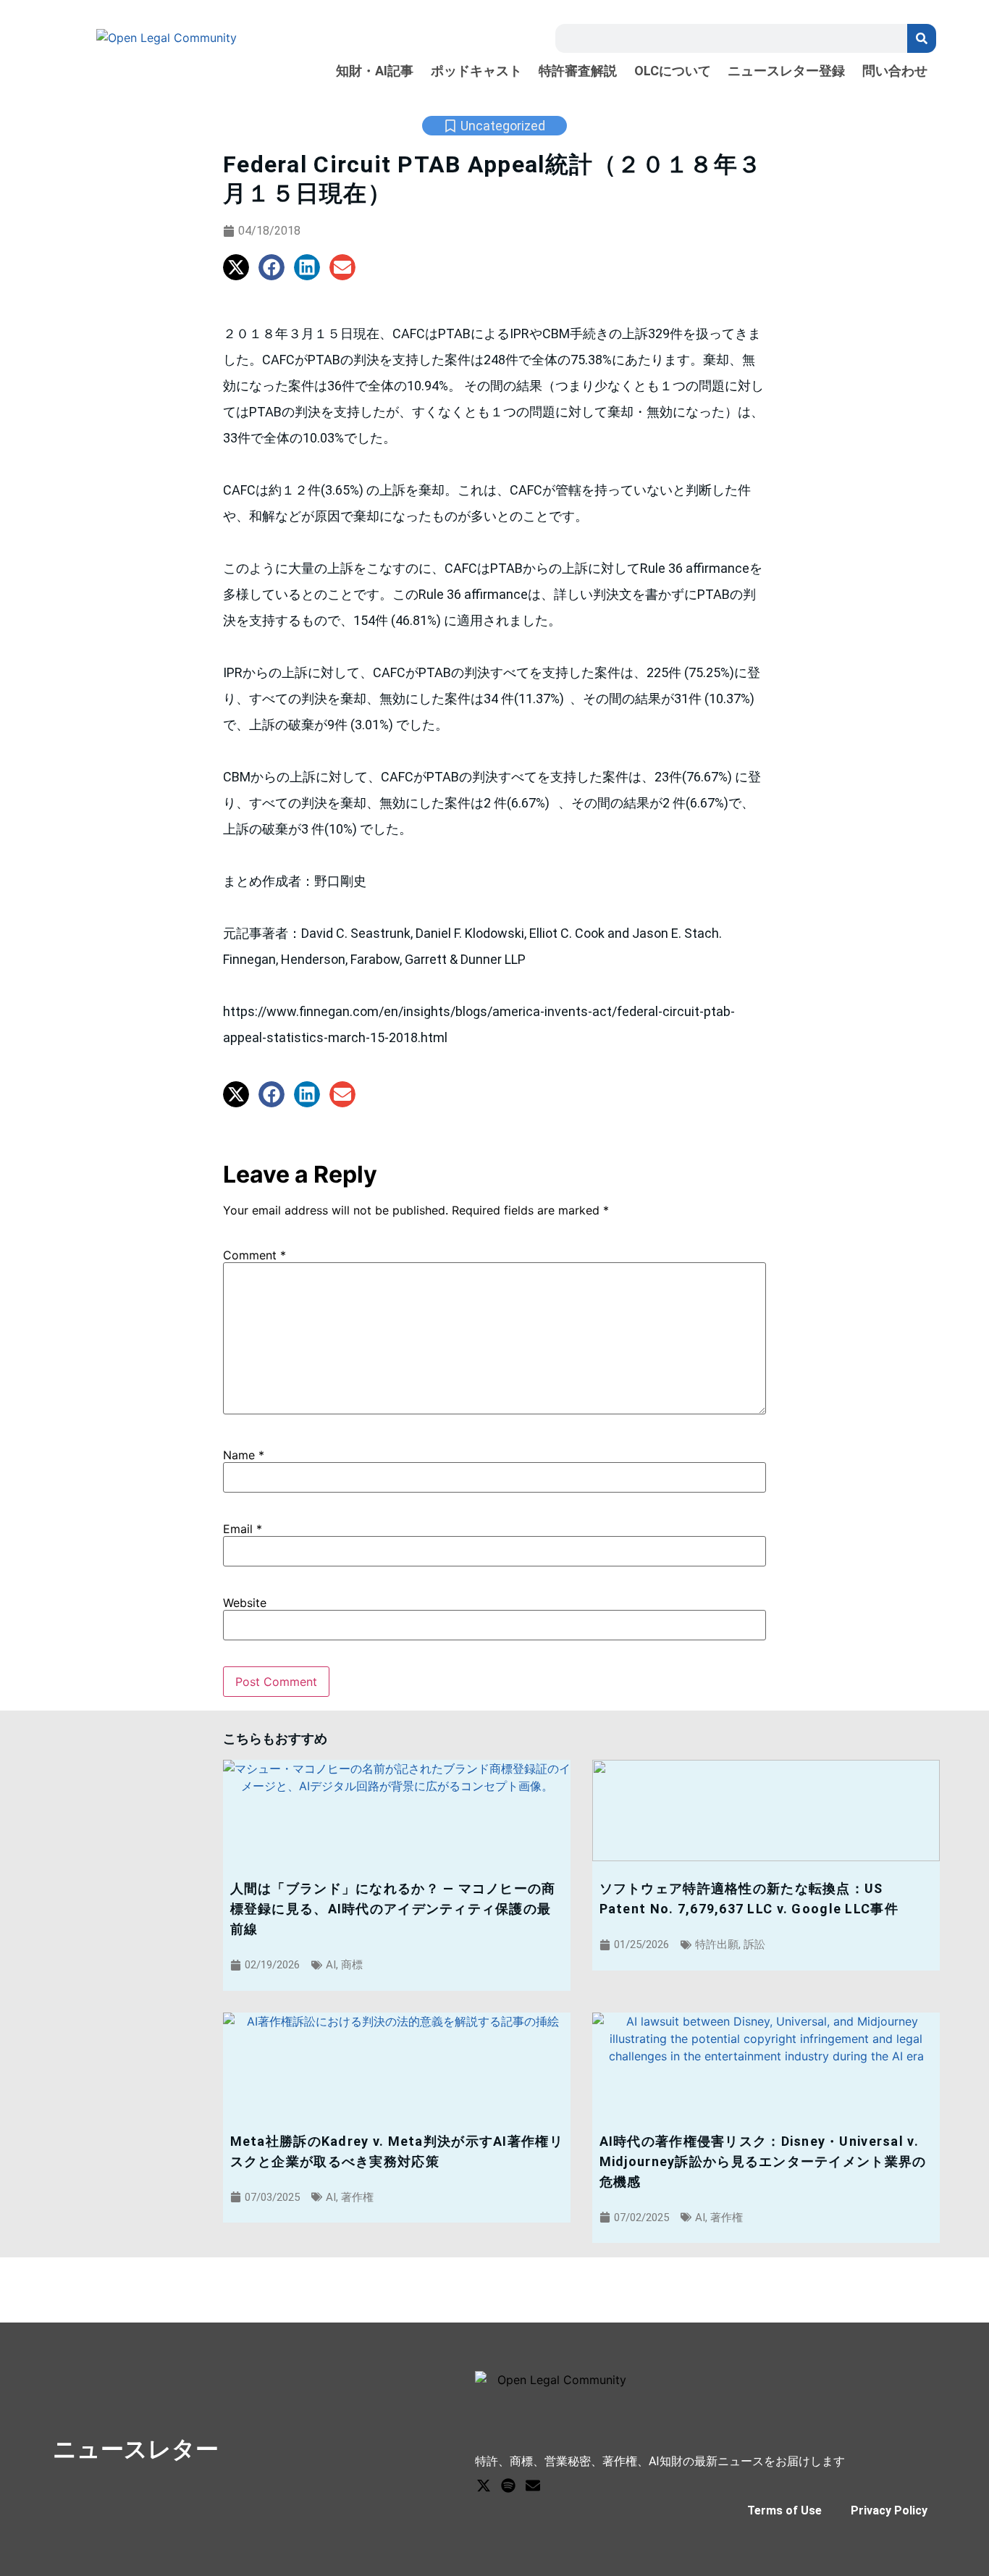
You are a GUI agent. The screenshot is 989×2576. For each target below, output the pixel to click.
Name (244, 1455)
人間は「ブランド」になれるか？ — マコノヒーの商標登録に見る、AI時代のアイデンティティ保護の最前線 (393, 1909)
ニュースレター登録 (786, 71)
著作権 (357, 2197)
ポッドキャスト (476, 71)
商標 (352, 1965)
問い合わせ (895, 71)
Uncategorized (503, 126)
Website (245, 1603)
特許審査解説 (578, 71)
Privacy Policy (889, 2510)
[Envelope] (533, 2485)
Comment (254, 1255)
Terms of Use (784, 2510)
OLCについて (673, 71)
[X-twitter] (484, 2485)
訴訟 (754, 1944)
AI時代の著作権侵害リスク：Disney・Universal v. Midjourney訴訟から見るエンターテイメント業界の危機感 (763, 2161)
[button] (236, 267)
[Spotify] (508, 2485)
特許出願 (717, 1944)
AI (331, 1965)
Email (243, 1529)
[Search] (922, 38)
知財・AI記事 (375, 71)
